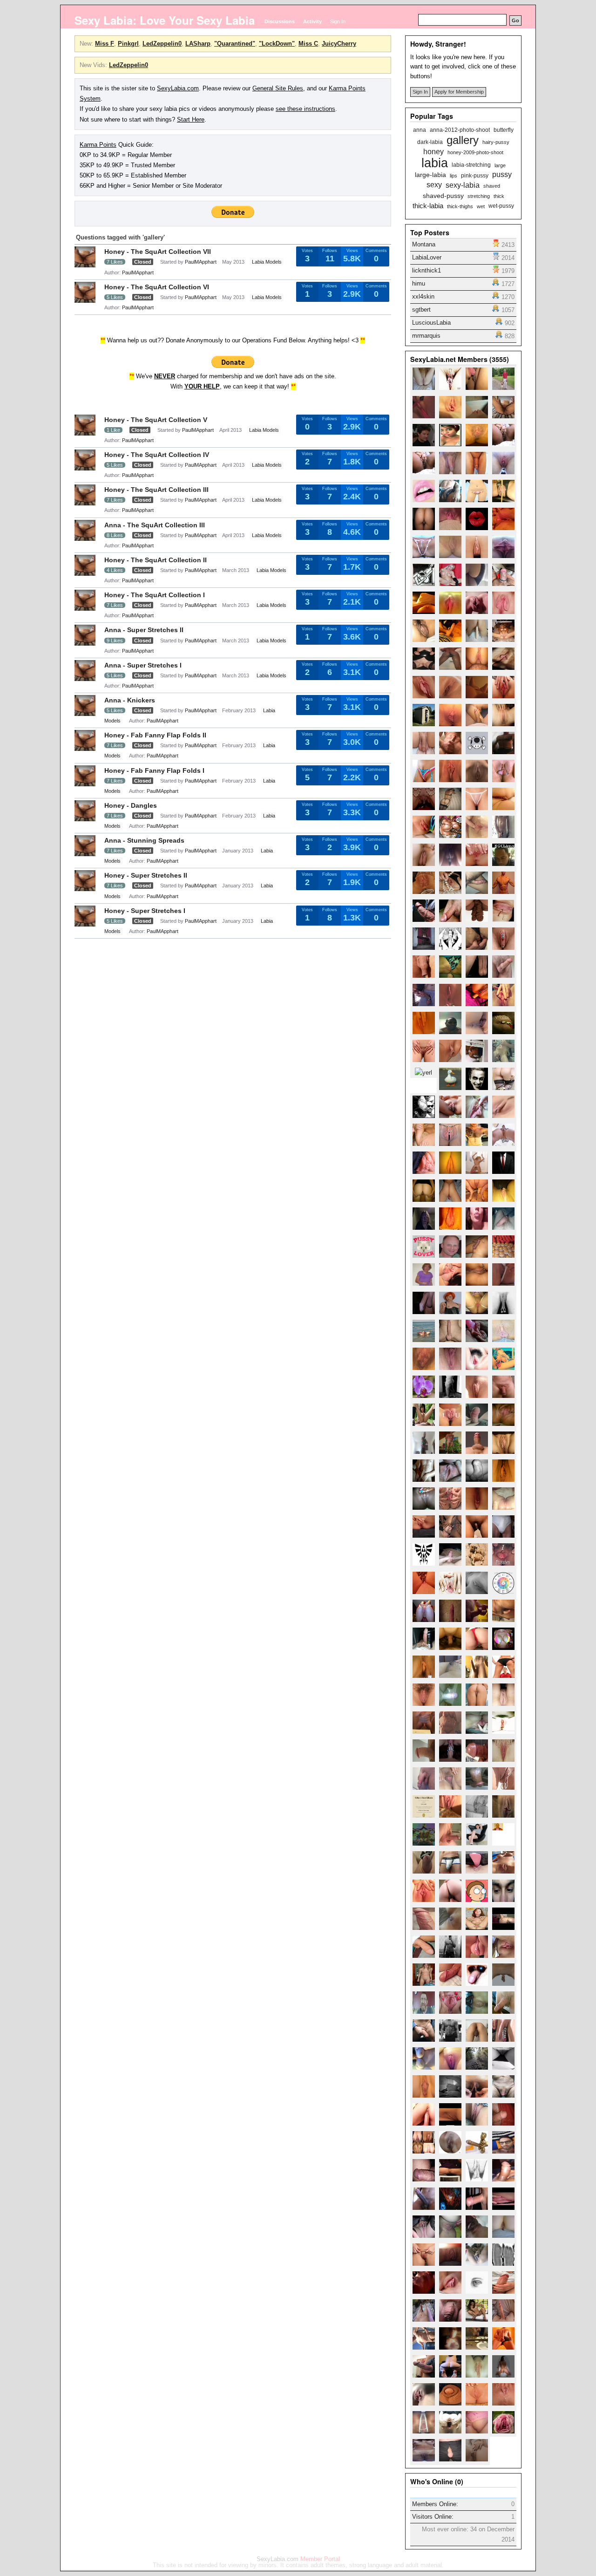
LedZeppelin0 (162, 44)
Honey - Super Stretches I (145, 911)
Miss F (105, 44)
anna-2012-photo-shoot (460, 130)
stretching (479, 196)
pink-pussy (475, 175)
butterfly (504, 130)
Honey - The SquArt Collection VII (158, 252)
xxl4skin (423, 296)
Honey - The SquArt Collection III (156, 490)
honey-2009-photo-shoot (475, 153)
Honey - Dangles (131, 805)
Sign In (338, 21)
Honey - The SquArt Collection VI (157, 287)
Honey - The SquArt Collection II (156, 560)
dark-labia (430, 142)
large (500, 166)
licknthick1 (427, 270)
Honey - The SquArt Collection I (155, 595)
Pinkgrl (128, 44)
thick (499, 196)
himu (419, 283)
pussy (502, 175)
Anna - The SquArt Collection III (155, 525)
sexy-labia (463, 185)
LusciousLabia (431, 323)
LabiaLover (427, 257)
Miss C (308, 44)
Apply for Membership (459, 92)
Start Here (191, 119)
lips (454, 176)
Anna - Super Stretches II (144, 630)
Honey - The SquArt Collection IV (157, 455)
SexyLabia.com (178, 88)
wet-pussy (501, 206)
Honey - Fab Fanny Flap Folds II (155, 735)
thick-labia (428, 206)
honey (433, 152)
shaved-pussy (443, 196)
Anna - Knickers (130, 700)
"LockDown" (277, 44)
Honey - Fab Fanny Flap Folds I (154, 770)
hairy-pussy (496, 142)
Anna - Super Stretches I (143, 665)
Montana (424, 244)
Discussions (280, 21)
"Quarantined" (235, 44)
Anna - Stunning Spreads (144, 840)
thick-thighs (460, 207)
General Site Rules (278, 88)
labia (435, 163)
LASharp (198, 44)
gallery (463, 140)
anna (420, 130)
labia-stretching (471, 165)
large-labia (430, 175)
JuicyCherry (339, 44)
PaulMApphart (201, 262)
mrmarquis (426, 336)
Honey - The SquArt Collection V (156, 420)
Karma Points (98, 145)
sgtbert (421, 310)
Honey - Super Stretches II (146, 875)
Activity (312, 21)
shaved (492, 186)
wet (481, 207)
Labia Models (267, 262)
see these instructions (305, 109)
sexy (434, 185)
